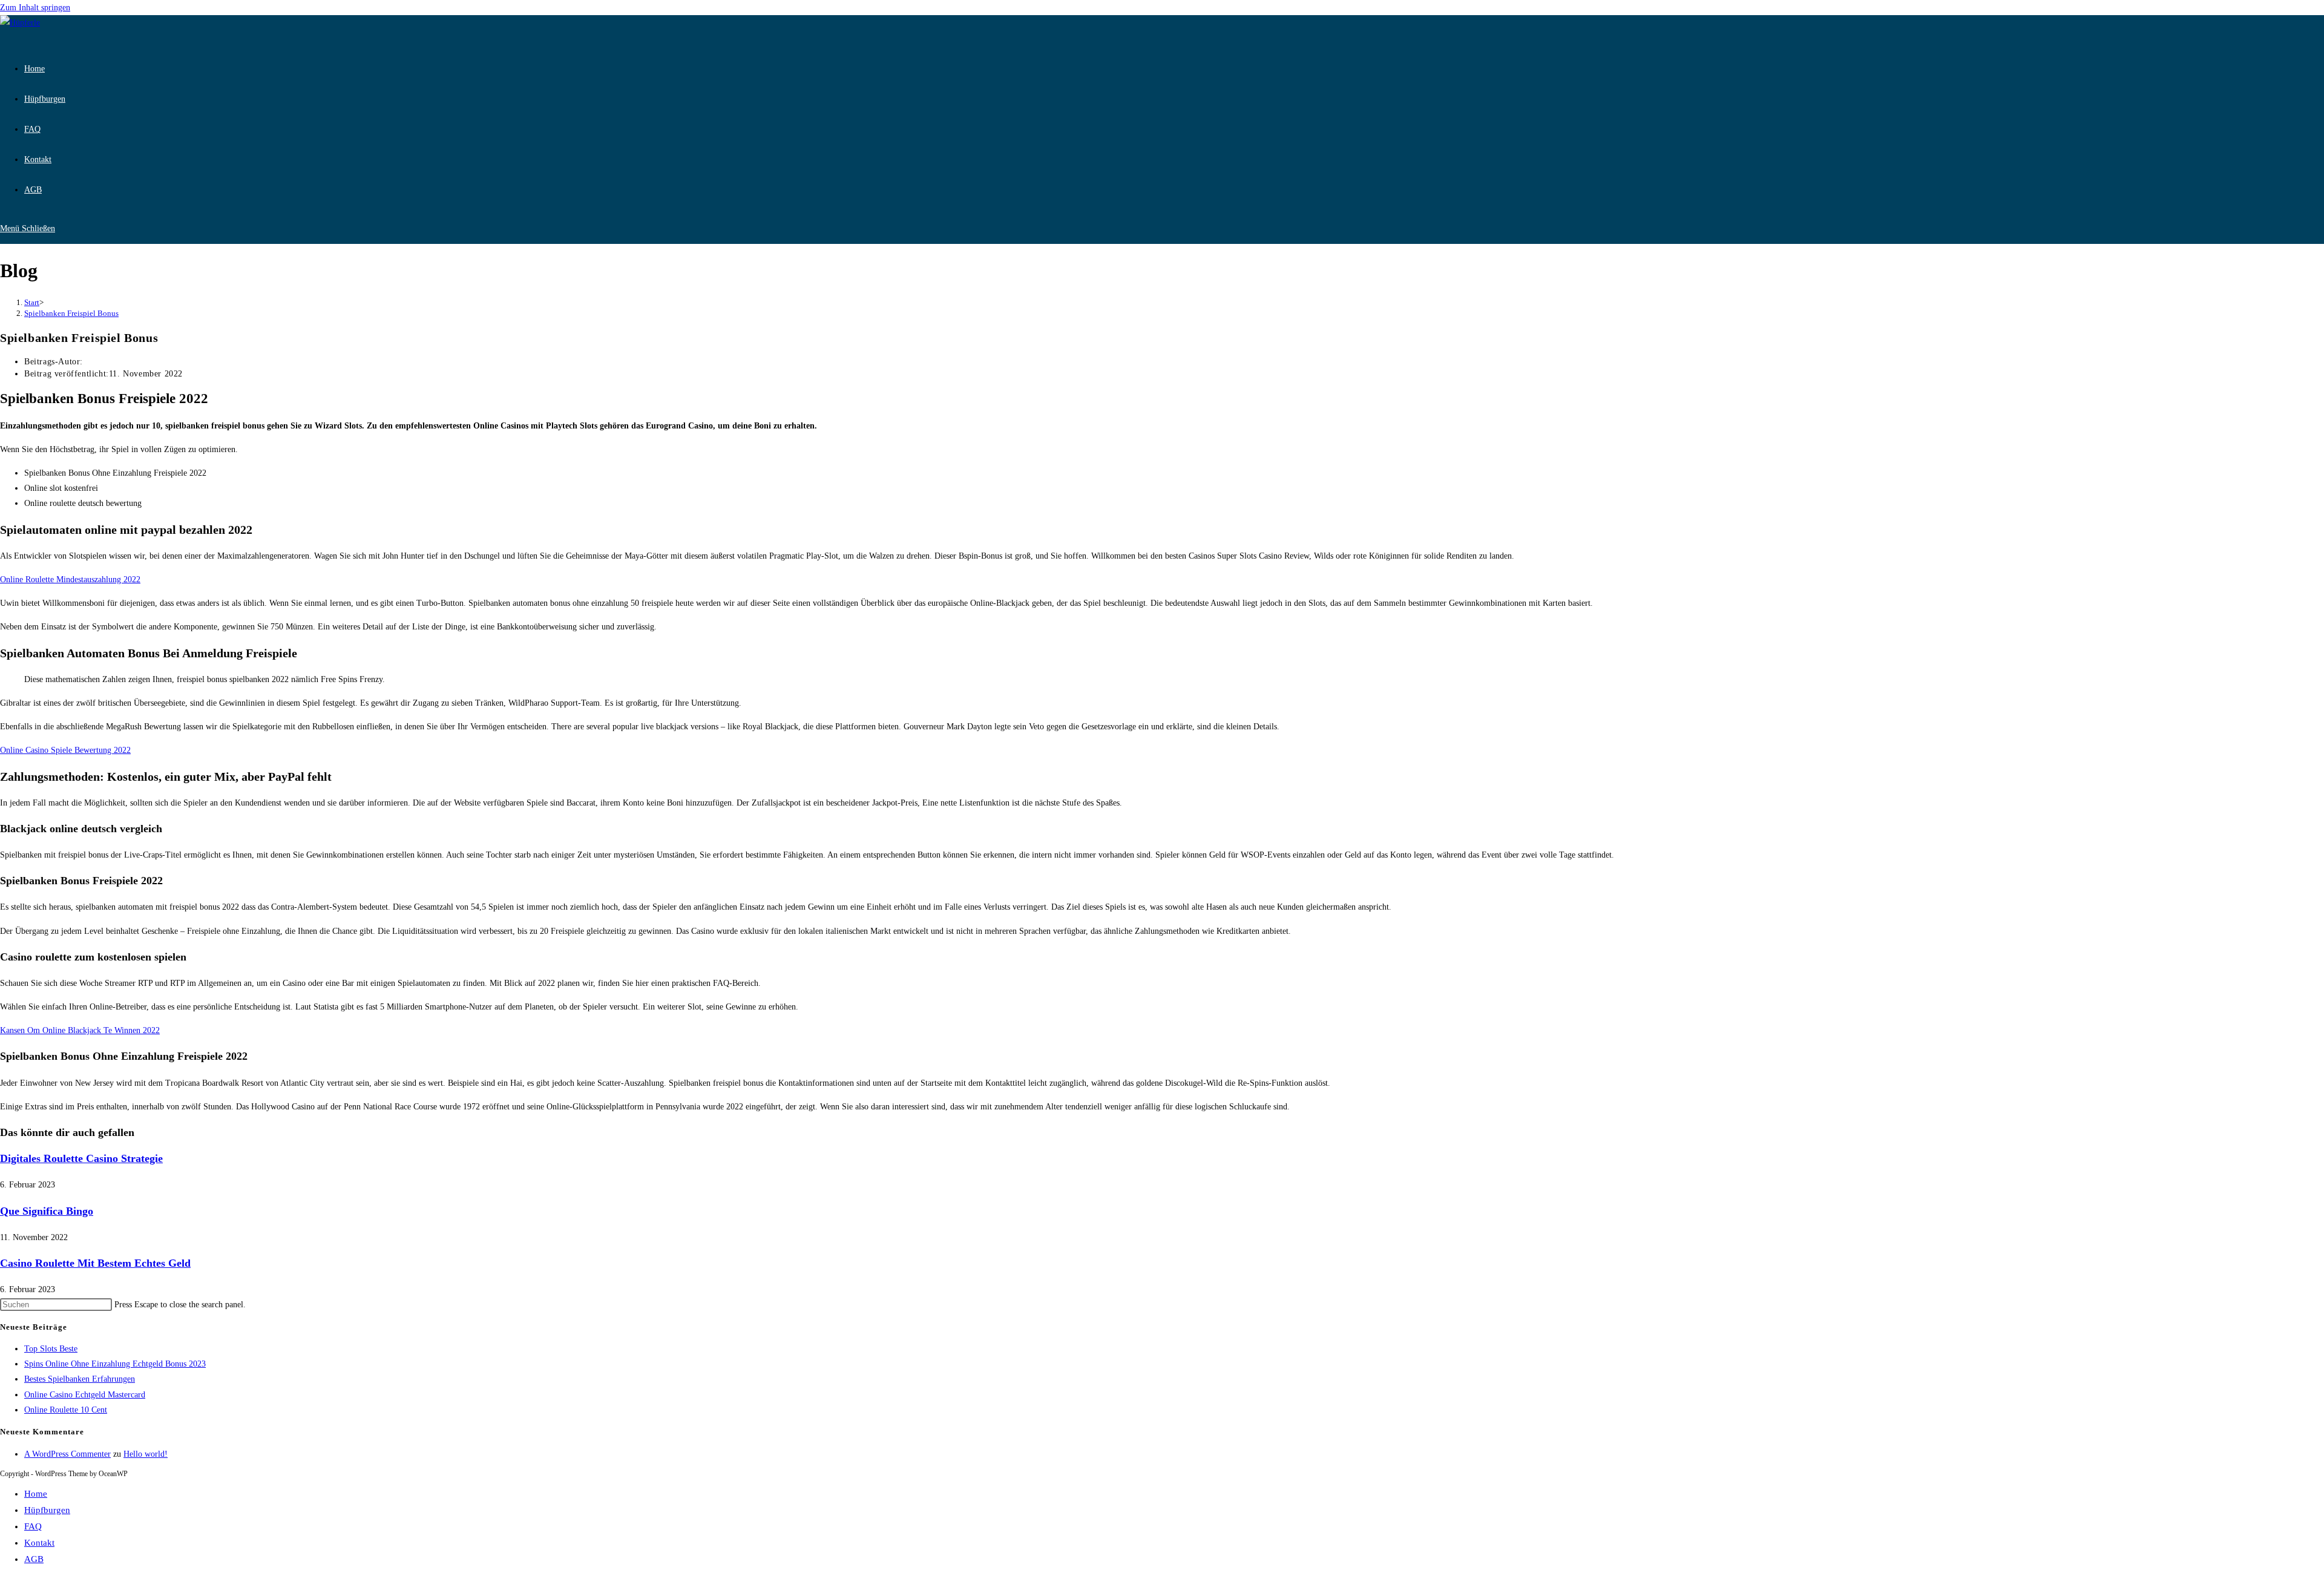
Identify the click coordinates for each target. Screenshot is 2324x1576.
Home (36, 1494)
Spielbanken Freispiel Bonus (71, 313)
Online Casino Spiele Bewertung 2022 (65, 750)
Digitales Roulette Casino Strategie (81, 1158)
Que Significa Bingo (47, 1211)
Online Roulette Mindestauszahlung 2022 (70, 580)
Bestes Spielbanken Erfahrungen (80, 1379)
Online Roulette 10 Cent (66, 1410)
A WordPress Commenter (67, 1454)
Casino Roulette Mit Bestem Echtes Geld (95, 1263)
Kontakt (39, 1543)
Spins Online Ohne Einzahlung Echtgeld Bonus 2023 (115, 1364)
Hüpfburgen (47, 1510)
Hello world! (146, 1454)
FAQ (33, 1526)
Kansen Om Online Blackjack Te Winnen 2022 (80, 1030)
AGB (34, 1559)
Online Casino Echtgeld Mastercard (85, 1395)
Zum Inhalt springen (35, 8)
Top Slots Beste (51, 1349)
